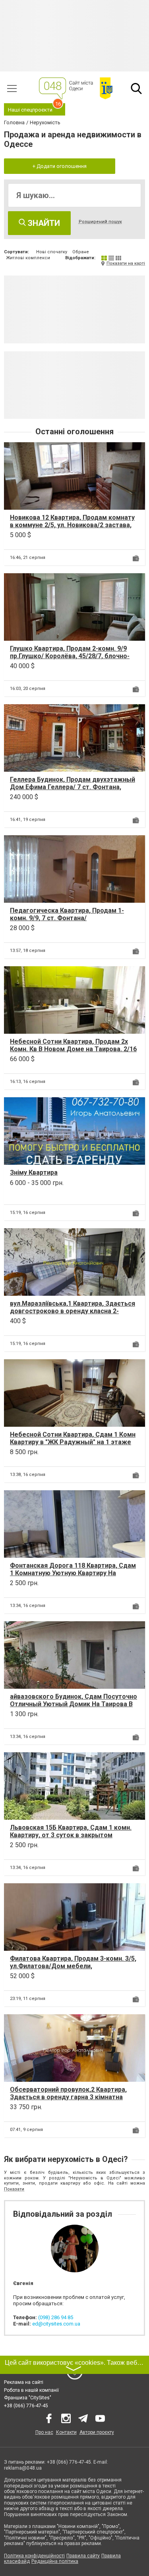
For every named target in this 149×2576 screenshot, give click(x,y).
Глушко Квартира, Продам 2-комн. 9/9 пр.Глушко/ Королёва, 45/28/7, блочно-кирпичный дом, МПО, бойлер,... (70, 656)
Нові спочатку (52, 252)
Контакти (66, 2432)
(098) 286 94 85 (56, 2317)
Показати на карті (126, 263)
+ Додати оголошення (60, 166)
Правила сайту (83, 2556)
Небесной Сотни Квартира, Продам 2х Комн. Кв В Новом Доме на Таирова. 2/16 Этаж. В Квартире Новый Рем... (73, 1049)
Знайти (43, 223)
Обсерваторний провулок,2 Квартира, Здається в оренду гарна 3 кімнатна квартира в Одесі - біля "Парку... (68, 2097)
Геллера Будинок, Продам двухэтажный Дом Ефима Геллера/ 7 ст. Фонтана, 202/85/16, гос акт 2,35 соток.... (73, 787)
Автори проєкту (97, 2432)
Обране (81, 252)
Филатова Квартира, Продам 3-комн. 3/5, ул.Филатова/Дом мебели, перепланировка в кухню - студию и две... (74, 1966)
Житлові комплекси (28, 258)
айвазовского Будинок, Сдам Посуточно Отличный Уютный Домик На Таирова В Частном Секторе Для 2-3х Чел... (74, 1704)
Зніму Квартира (34, 1172)
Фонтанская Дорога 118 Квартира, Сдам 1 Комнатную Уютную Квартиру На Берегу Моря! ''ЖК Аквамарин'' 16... (73, 1573)
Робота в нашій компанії (31, 2390)
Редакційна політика (55, 2561)
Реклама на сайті (24, 2382)
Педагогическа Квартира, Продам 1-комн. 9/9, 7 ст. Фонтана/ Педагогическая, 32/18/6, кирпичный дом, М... (67, 922)
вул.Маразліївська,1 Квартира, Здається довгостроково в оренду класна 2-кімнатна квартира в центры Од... (73, 1311)
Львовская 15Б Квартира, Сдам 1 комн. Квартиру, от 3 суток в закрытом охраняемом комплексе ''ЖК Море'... (71, 1835)
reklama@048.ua (23, 2468)
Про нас (44, 2432)
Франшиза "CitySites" (28, 2398)
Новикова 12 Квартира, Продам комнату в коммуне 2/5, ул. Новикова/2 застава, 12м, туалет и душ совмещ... (72, 525)
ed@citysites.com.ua (56, 2324)
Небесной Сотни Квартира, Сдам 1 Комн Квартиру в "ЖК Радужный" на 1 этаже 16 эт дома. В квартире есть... (73, 1442)
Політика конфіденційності (34, 2556)
